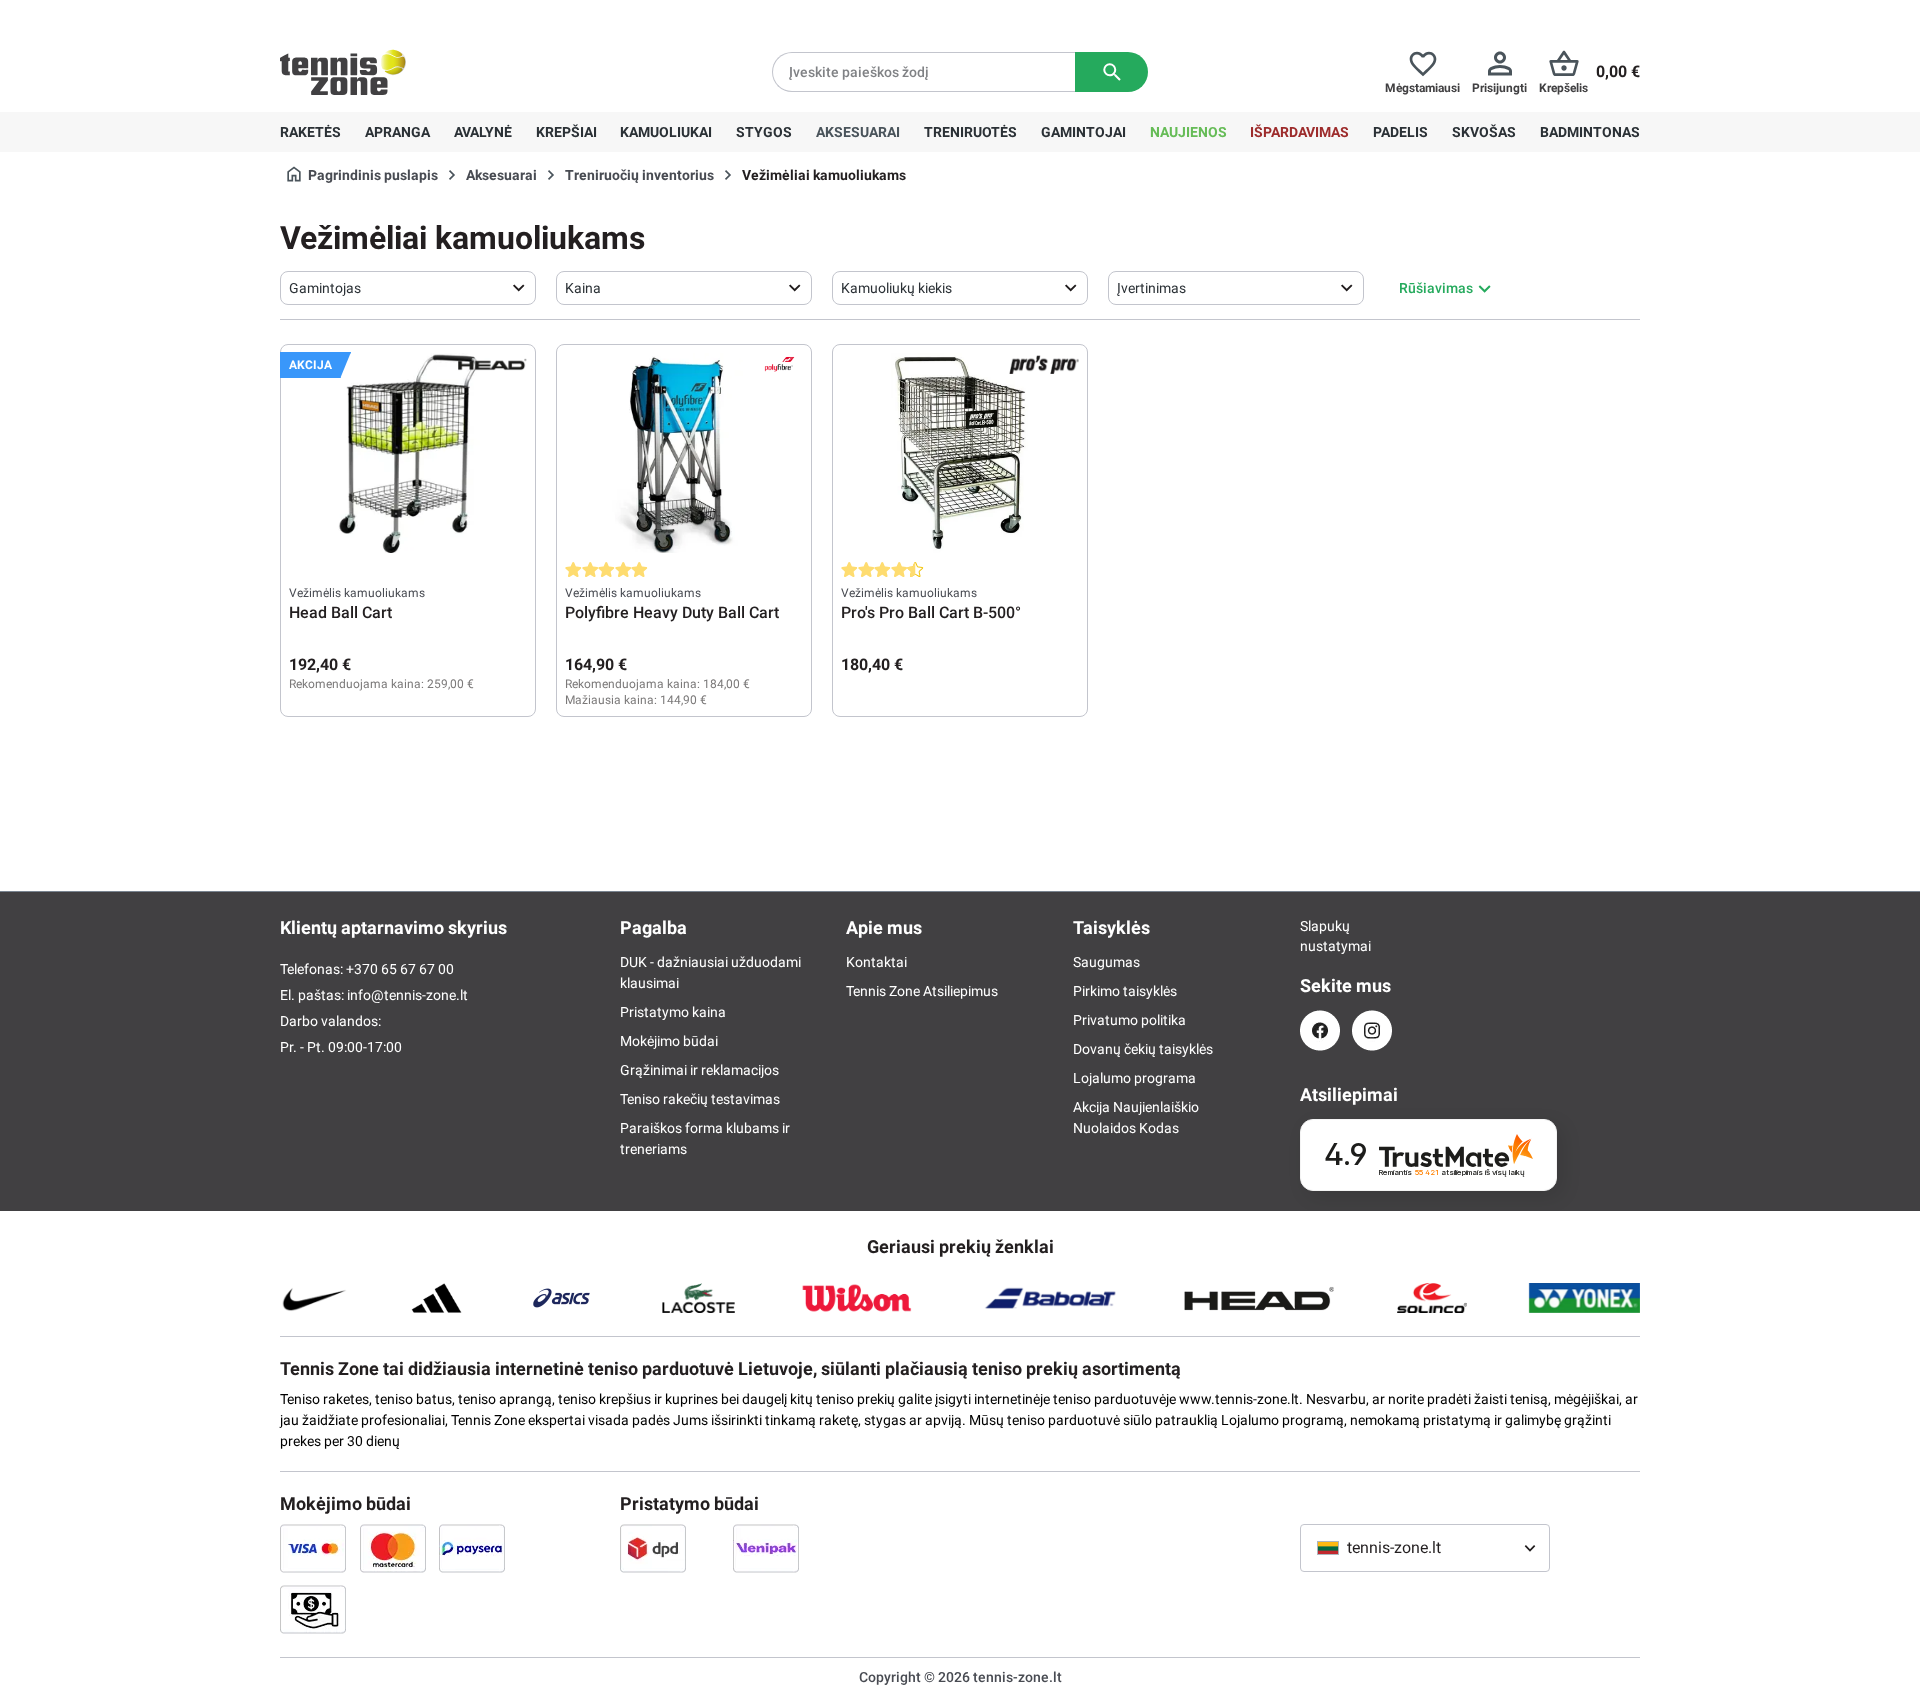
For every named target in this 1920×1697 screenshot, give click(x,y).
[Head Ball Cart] (408, 453)
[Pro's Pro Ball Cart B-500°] (960, 453)
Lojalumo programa (1134, 1078)
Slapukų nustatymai (1320, 936)
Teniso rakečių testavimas (700, 1099)
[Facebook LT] (1320, 1030)
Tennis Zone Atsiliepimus (922, 991)
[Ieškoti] (1111, 72)
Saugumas (1106, 962)
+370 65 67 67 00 (429, 16)
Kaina (583, 288)
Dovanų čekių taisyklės (1143, 1049)
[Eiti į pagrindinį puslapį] (343, 72)
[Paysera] (472, 1548)
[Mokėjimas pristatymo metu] (313, 1609)
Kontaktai (876, 962)
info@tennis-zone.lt (407, 995)
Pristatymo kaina (673, 1012)
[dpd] (653, 1548)
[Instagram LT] (1372, 1030)
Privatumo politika (1129, 1020)
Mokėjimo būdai (669, 1041)
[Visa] (313, 1548)
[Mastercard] (393, 1548)
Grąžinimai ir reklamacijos (699, 1070)
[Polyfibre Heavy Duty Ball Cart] (684, 453)
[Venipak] (766, 1548)
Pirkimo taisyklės (1125, 991)
